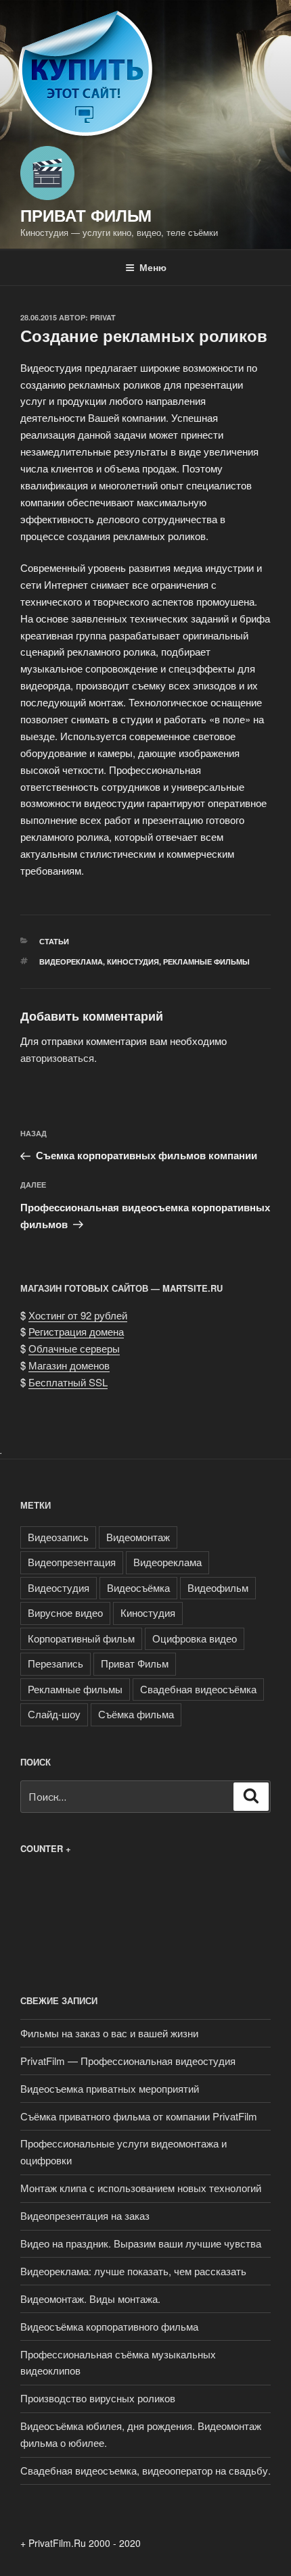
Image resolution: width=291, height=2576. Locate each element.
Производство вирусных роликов (98, 2398)
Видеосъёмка (138, 1587)
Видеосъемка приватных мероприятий (110, 2088)
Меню (153, 267)
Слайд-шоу (54, 1714)
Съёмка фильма (136, 1714)
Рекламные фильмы (206, 962)
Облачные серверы (74, 1348)
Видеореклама (71, 962)
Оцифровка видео (195, 1638)
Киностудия (133, 962)
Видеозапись (58, 1537)
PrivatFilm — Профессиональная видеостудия (128, 2061)
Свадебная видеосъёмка (198, 1689)
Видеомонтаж (138, 1537)
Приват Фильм (86, 215)
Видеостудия (59, 1587)
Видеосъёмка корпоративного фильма (109, 2326)
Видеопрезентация (72, 1562)
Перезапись (55, 1663)
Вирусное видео (65, 1612)
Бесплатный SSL (68, 1382)
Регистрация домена (76, 1331)
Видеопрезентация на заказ (85, 2215)
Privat (103, 317)
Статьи (54, 941)
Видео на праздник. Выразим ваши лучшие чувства (141, 2243)
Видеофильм (218, 1587)
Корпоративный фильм (81, 1638)
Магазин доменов (69, 1365)
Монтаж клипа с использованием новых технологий (141, 2188)
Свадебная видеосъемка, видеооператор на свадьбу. (145, 2470)
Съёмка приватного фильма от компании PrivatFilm (139, 2116)
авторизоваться (57, 1058)
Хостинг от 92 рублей (78, 1315)
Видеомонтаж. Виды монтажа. (90, 2299)
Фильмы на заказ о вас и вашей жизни (109, 2033)
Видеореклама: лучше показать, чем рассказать (133, 2271)
